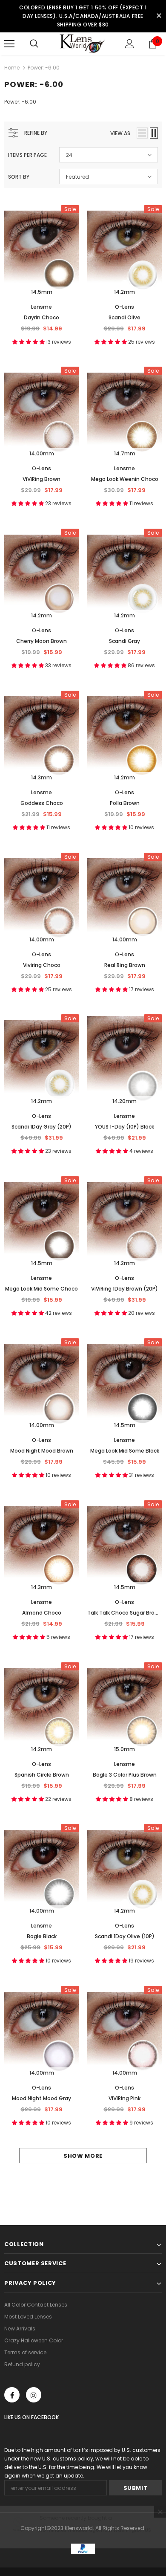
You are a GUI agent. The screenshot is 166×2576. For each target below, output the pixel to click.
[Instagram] (34, 2395)
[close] (159, 16)
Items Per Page (27, 155)
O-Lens (124, 307)
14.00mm (42, 453)
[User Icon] (130, 44)
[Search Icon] (34, 44)
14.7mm (125, 453)
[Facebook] (12, 2395)
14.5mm (42, 292)
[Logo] (83, 43)
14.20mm (124, 1101)
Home (12, 68)
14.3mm (41, 777)
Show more (83, 2156)
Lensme (41, 307)
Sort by (19, 177)
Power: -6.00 (44, 68)
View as (120, 133)
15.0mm (124, 1749)
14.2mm (124, 292)
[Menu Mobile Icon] (9, 44)
